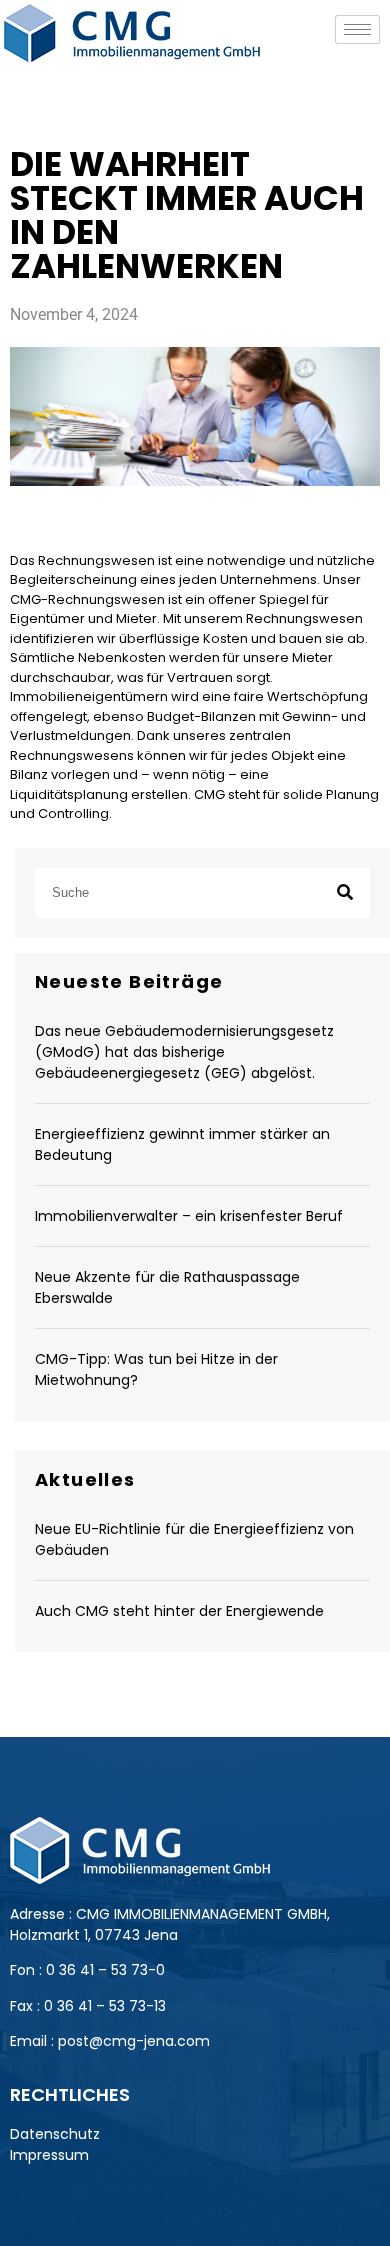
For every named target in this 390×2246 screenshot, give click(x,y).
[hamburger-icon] (357, 29)
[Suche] (345, 893)
